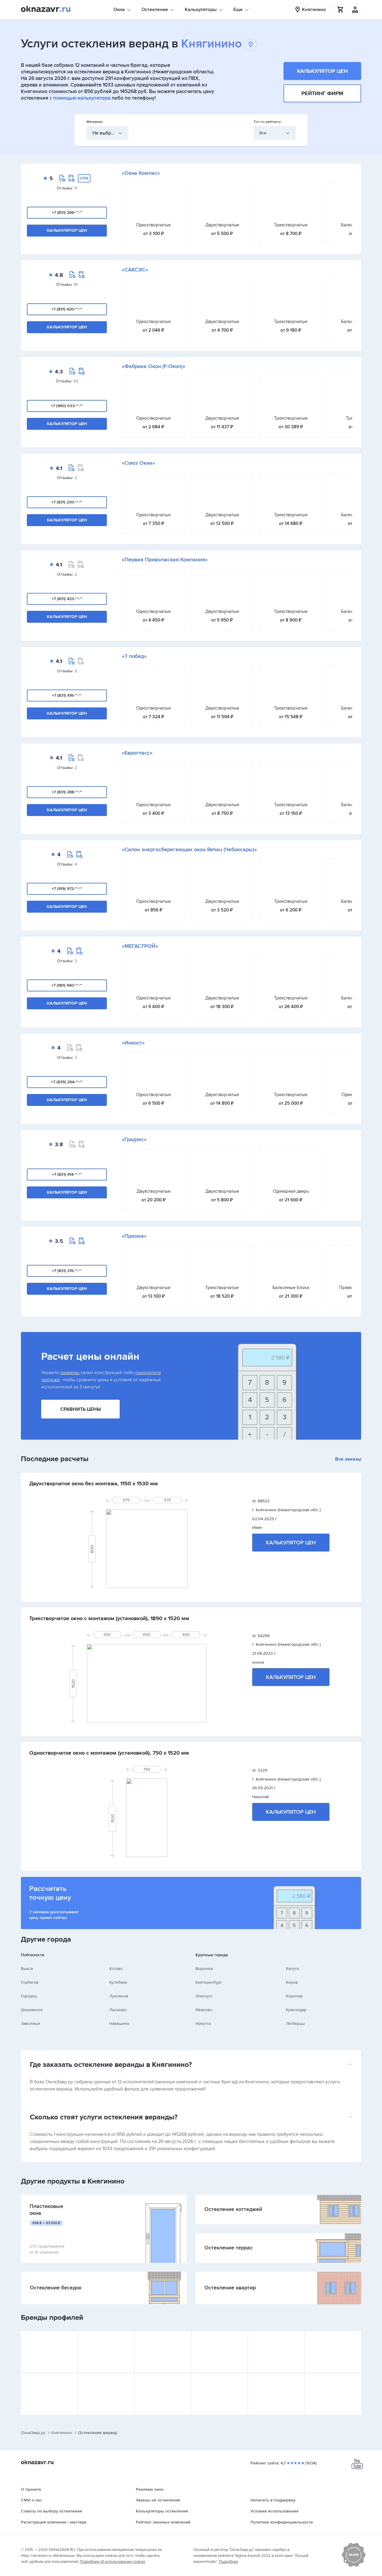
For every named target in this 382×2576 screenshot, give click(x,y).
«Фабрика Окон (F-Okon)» (154, 366)
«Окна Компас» (141, 173)
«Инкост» (133, 1043)
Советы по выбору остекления (51, 2511)
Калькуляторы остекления (162, 2511)
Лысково (118, 2010)
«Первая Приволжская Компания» (165, 560)
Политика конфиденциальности (282, 2522)
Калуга (292, 1969)
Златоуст (204, 1996)
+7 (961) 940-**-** (67, 985)
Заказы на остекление (158, 2500)
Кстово (116, 1969)
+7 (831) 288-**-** (67, 792)
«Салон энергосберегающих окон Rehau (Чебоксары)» (189, 849)
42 (76, 381)
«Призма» (134, 1236)
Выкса (27, 1969)
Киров (292, 1982)
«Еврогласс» (137, 753)
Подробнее (228, 2562)
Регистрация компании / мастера (54, 2522)
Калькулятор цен (322, 71)
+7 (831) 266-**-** (67, 213)
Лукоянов (119, 1996)
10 (76, 284)
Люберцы (295, 2023)
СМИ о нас (31, 2500)
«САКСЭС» (135, 270)
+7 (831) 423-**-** (67, 599)
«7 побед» (134, 656)
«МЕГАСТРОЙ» (140, 946)
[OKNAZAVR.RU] (46, 10)
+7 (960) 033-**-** (67, 406)
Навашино (119, 2023)
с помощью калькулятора (80, 98)
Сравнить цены (81, 1409)
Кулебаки (118, 1982)
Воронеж (204, 1969)
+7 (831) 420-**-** (67, 309)
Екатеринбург (209, 1982)
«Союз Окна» (138, 463)
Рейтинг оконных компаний (163, 2522)
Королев (294, 1996)
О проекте (31, 2489)
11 (76, 188)
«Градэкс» (134, 1139)
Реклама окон (150, 2489)
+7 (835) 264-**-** (67, 1082)
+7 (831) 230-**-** (67, 502)
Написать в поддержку (273, 2500)
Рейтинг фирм (322, 93)
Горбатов (30, 1982)
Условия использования (274, 2511)
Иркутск (203, 2023)
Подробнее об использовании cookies (113, 2562)
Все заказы (348, 1459)
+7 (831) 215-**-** (67, 1271)
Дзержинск (32, 2010)
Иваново (204, 2010)
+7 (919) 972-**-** (67, 889)
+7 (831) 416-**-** (67, 695)
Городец (29, 1996)
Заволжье (30, 2023)
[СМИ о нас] (354, 2566)
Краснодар (296, 2010)
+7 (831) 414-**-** (67, 1174)
